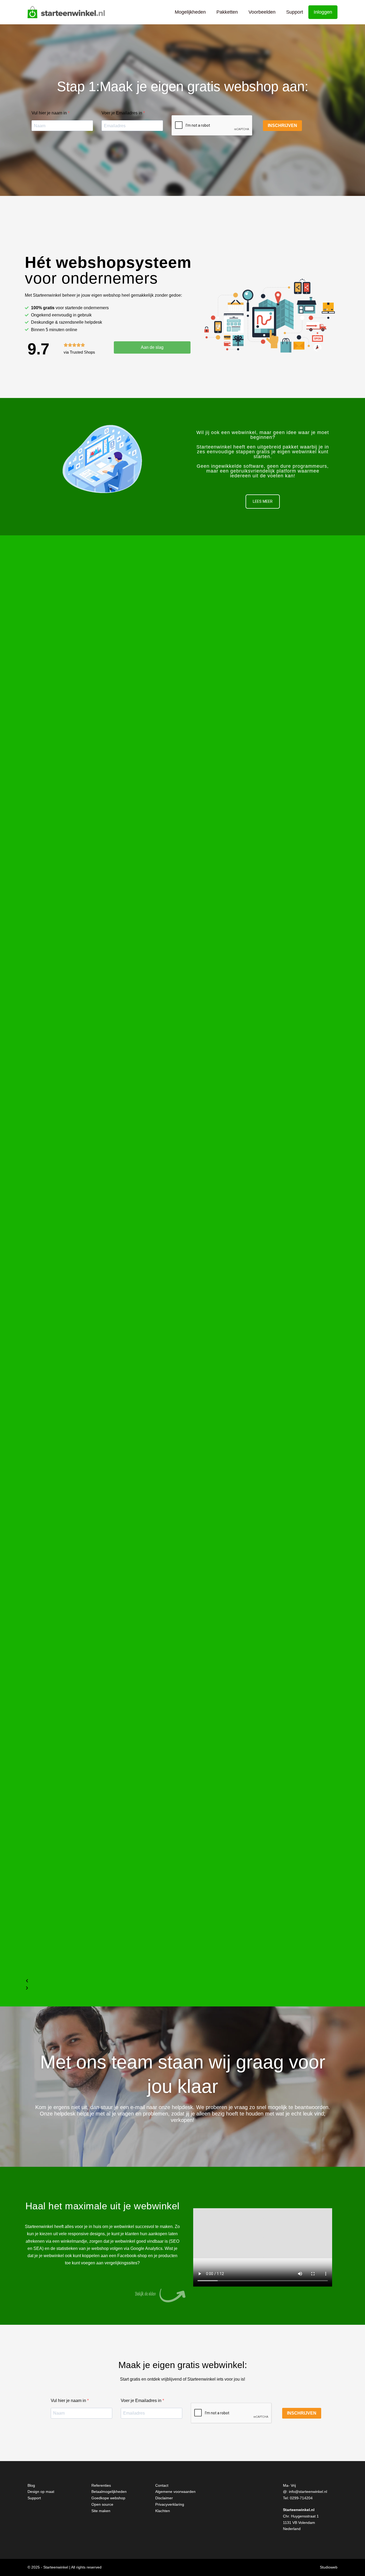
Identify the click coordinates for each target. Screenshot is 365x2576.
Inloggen (323, 12)
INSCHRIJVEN (282, 125)
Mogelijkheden (190, 12)
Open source (102, 2504)
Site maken (101, 2511)
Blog (31, 2485)
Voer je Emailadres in (122, 113)
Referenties (101, 2485)
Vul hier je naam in (50, 113)
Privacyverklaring (170, 2504)
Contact (162, 2485)
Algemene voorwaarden (175, 2492)
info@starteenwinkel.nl (308, 2492)
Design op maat (41, 2492)
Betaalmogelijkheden (109, 2492)
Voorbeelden (262, 12)
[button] (183, 1981)
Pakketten (227, 12)
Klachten (163, 2511)
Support (295, 12)
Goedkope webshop (108, 2498)
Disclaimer (164, 2498)
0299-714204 (301, 2498)
